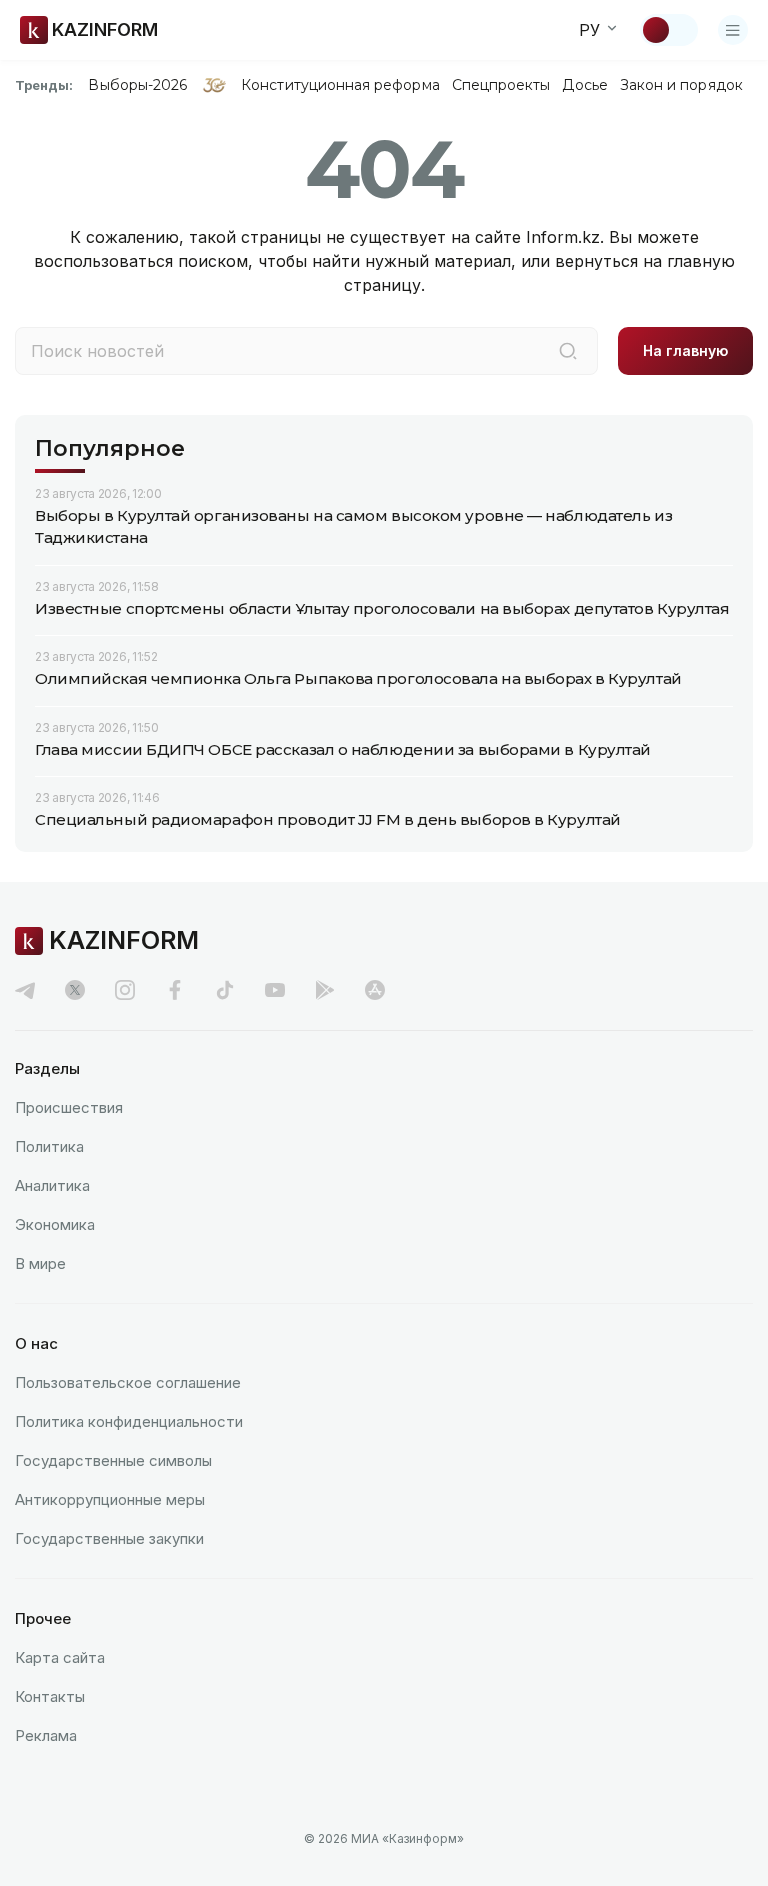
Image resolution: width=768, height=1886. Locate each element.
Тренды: (44, 85)
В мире (40, 1263)
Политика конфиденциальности (129, 1421)
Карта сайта (60, 1657)
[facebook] (175, 990)
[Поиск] (568, 351)
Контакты (50, 1696)
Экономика (55, 1224)
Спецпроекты (501, 85)
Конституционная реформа (340, 85)
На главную (685, 350)
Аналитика (52, 1185)
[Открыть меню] (733, 30)
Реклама (46, 1735)
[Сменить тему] (669, 30)
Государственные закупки (109, 1538)
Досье (584, 85)
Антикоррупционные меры (110, 1499)
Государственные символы (113, 1460)
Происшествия (69, 1107)
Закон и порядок (681, 85)
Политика (49, 1146)
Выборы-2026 (137, 85)
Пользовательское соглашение (128, 1382)
